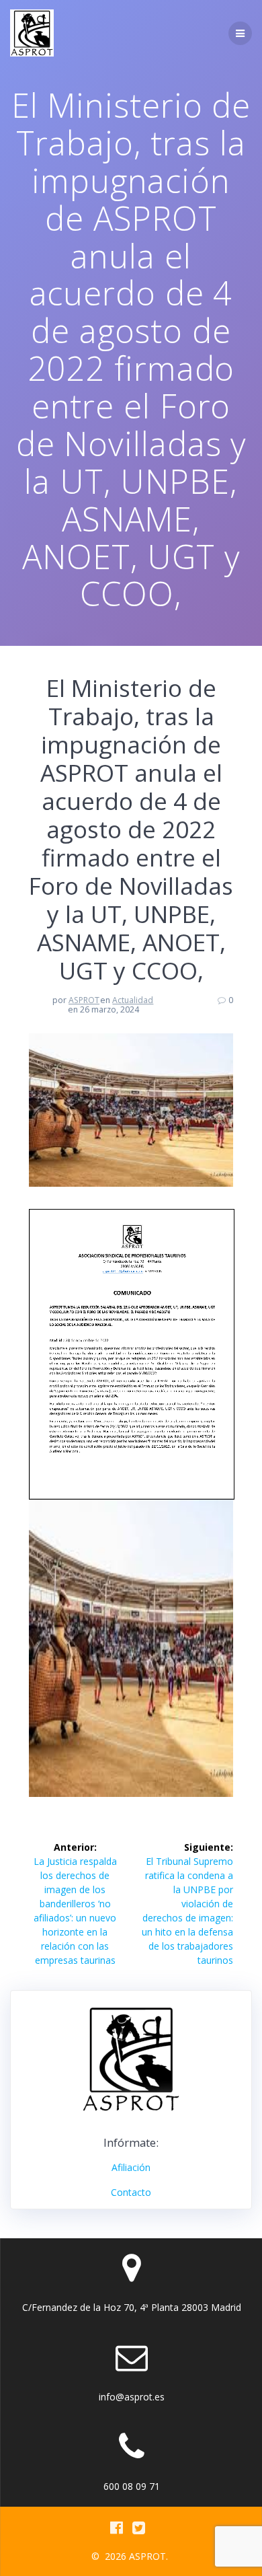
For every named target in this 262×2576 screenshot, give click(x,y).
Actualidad (133, 1000)
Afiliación (131, 2167)
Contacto (131, 2192)
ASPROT (84, 1000)
